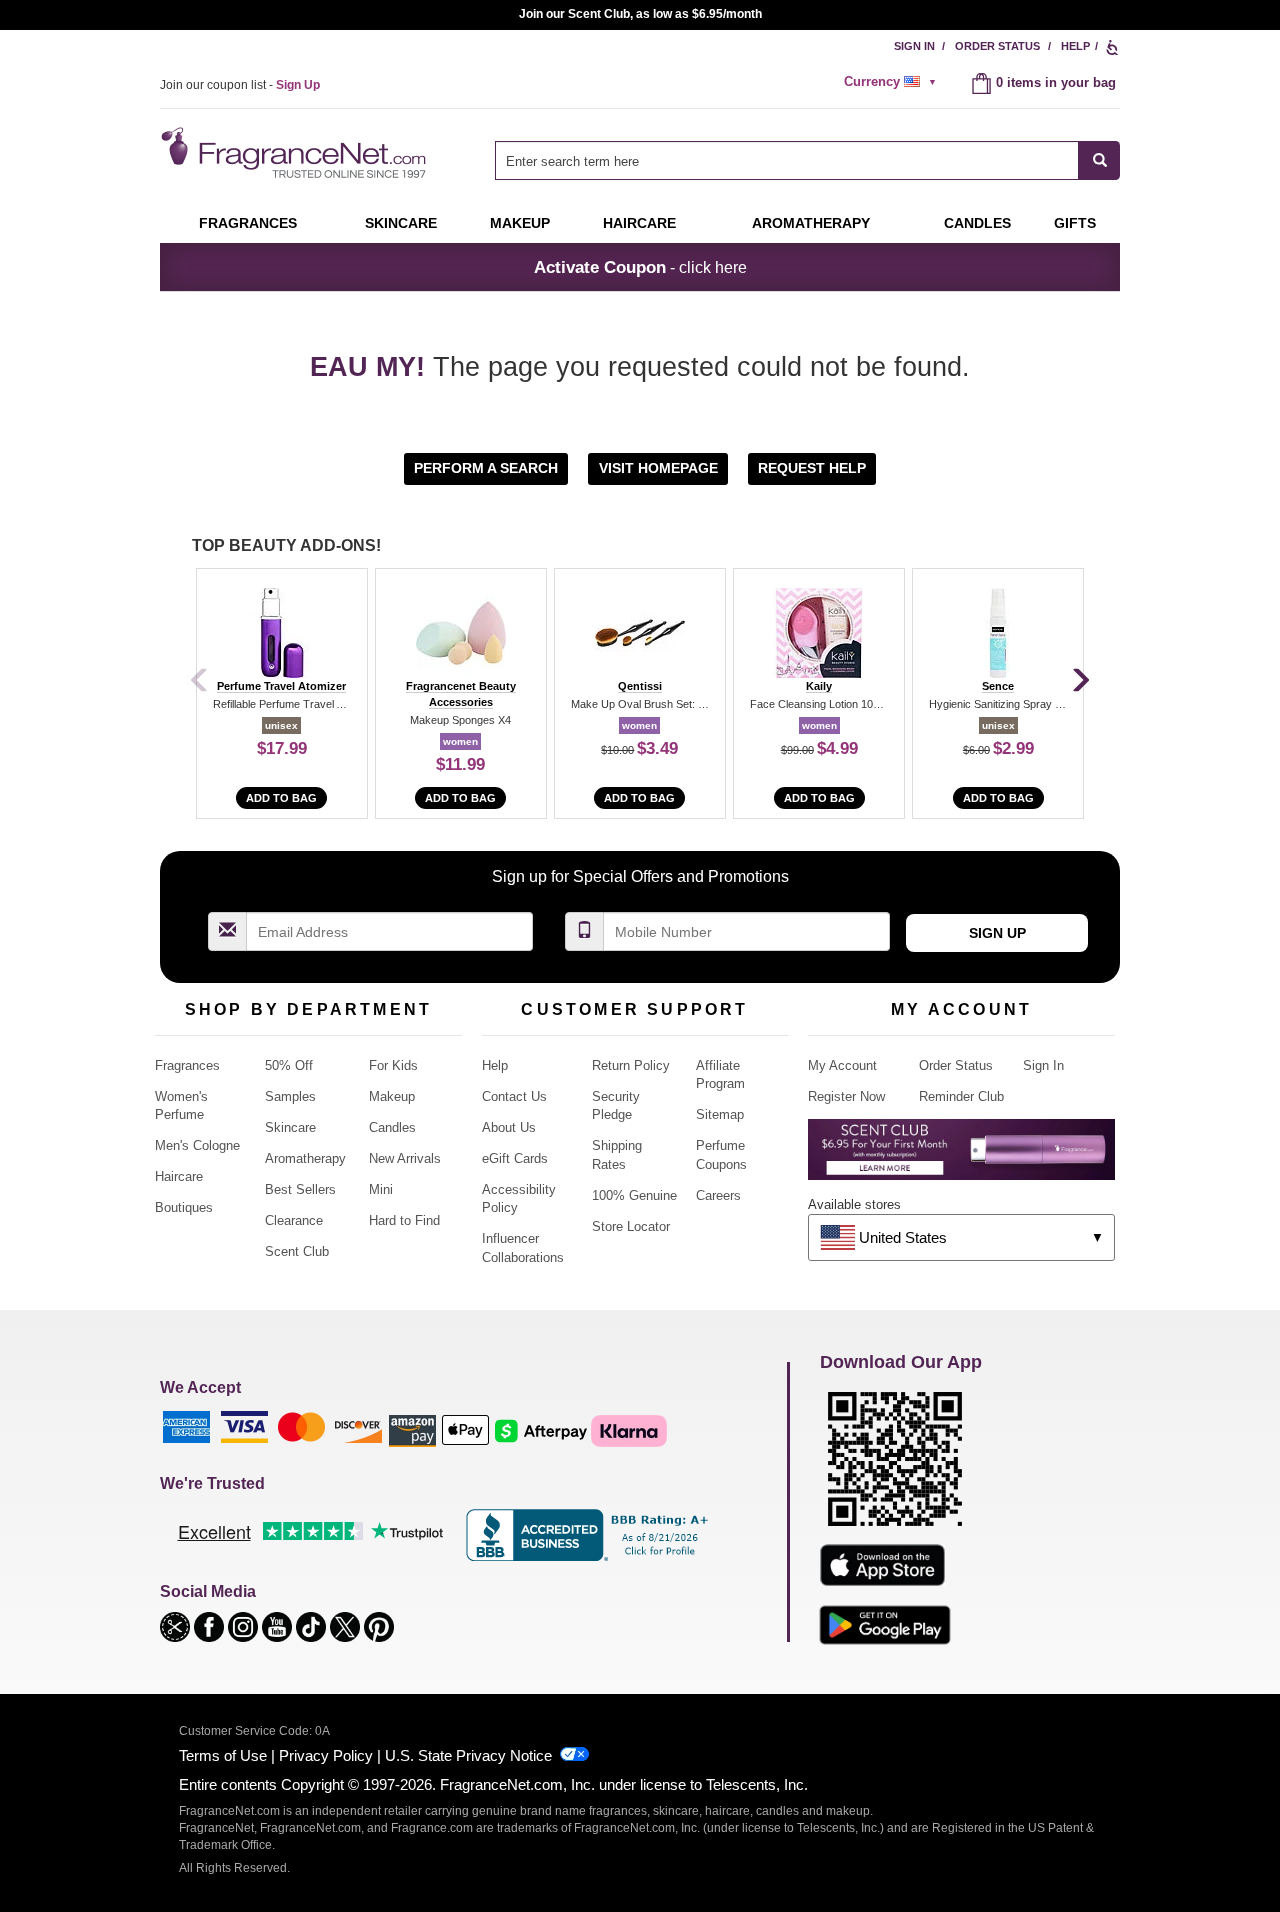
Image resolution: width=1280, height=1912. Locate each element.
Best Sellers (300, 1189)
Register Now (846, 1096)
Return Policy (631, 1065)
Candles (392, 1127)
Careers (718, 1195)
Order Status (997, 46)
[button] (488, 467)
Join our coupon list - (240, 85)
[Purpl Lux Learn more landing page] (961, 1156)
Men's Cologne (197, 1145)
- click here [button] (640, 267)
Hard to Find (404, 1220)
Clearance (294, 1220)
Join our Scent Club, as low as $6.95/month (640, 14)
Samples (290, 1096)
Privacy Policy (326, 1755)
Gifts (1075, 223)
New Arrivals (405, 1158)
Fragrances (248, 223)
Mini (381, 1189)
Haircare (639, 223)
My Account (842, 1065)
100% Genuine (634, 1195)
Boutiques (184, 1207)
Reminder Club (961, 1096)
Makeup (520, 223)
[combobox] (807, 160)
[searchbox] (787, 160)
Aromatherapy (305, 1158)
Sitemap (720, 1114)
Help (1075, 46)
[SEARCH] (1099, 160)
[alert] (893, 82)
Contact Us (514, 1096)
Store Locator (631, 1226)
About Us (509, 1127)
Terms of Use (223, 1755)
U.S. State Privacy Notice (468, 1755)
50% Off (289, 1065)
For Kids (393, 1065)
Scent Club (297, 1251)
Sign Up (997, 933)
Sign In (914, 46)
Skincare (401, 223)
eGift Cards (515, 1158)
